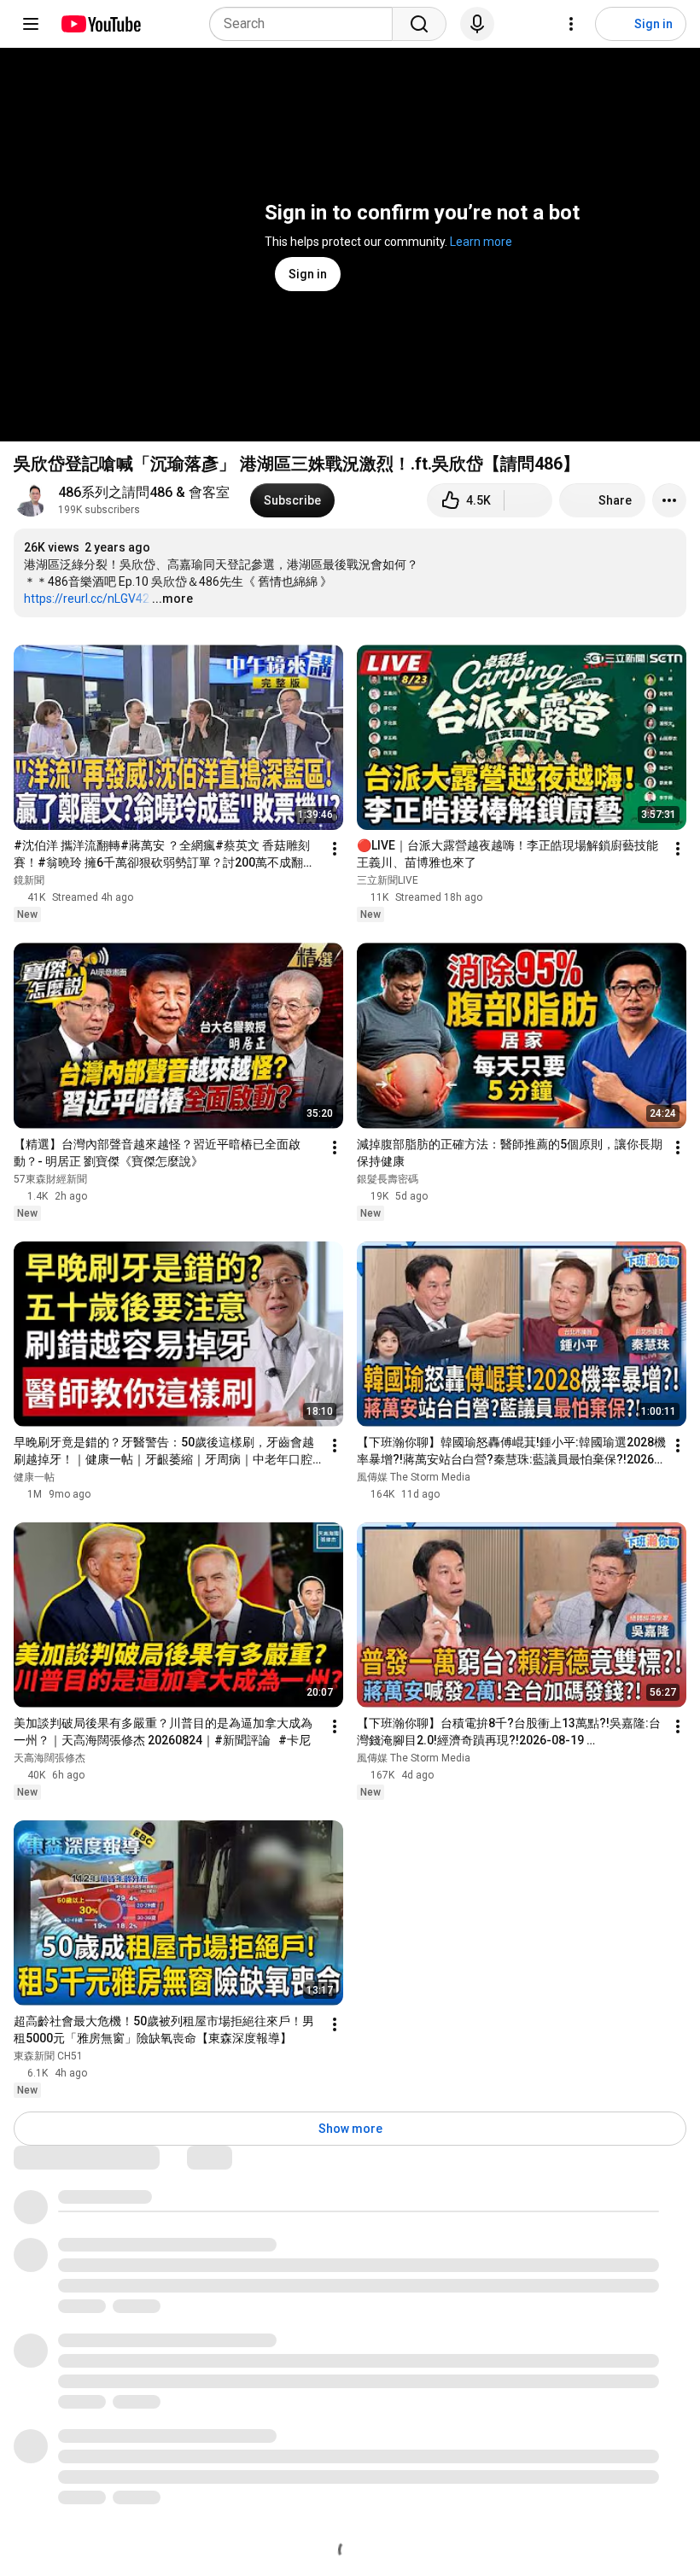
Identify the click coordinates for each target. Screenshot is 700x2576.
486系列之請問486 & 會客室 (144, 492)
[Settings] (571, 24)
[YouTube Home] (100, 24)
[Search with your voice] (477, 24)
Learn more (481, 242)
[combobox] (306, 24)
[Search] (419, 24)
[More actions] (669, 500)
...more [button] (172, 599)
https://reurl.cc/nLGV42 (87, 599)
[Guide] (31, 24)
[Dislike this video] (528, 500)
